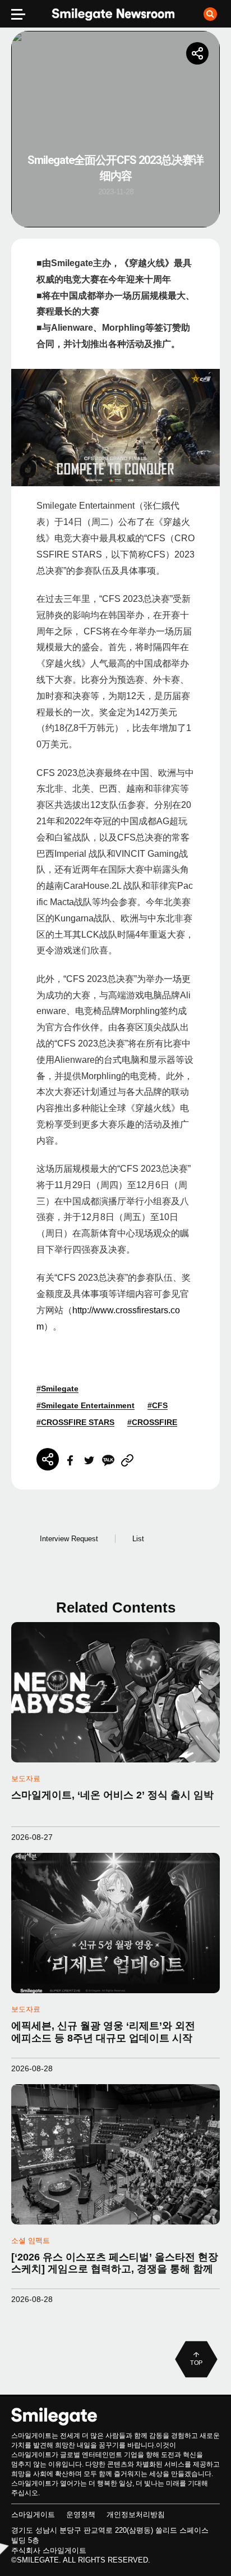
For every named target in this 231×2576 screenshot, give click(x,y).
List (138, 1539)
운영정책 (81, 2515)
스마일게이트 (33, 2515)
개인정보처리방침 (136, 2515)
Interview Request (69, 1539)
